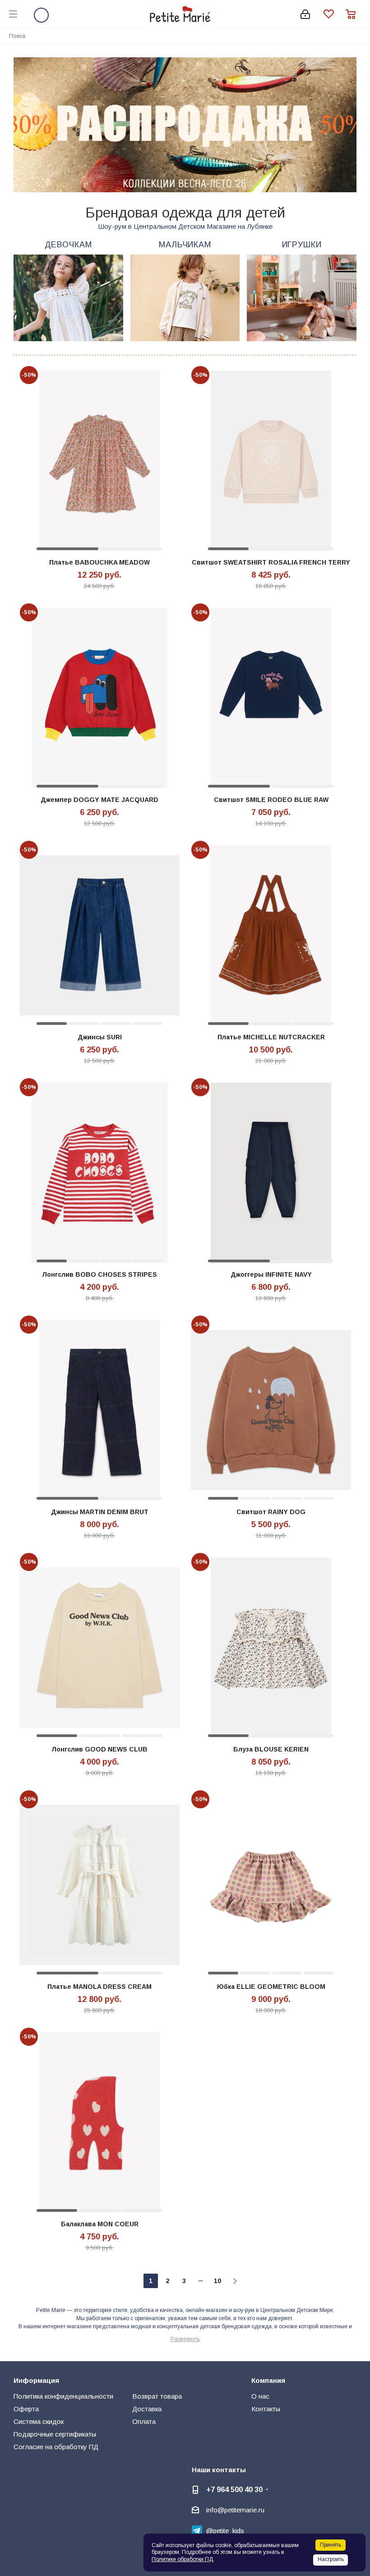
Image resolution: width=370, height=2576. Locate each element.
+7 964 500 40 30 (234, 2489)
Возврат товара (157, 2396)
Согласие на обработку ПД (56, 2447)
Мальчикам (185, 245)
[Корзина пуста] (353, 14)
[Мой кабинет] (305, 14)
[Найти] (358, 35)
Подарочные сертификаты (55, 2434)
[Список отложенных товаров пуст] (335, 14)
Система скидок (39, 2421)
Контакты (266, 2409)
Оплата (144, 2421)
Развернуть (185, 2339)
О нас (260, 2396)
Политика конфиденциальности (63, 2396)
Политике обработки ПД (182, 2559)
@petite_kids (225, 2531)
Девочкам (68, 245)
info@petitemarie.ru (235, 2510)
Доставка (147, 2409)
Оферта (26, 2409)
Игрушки (302, 245)
